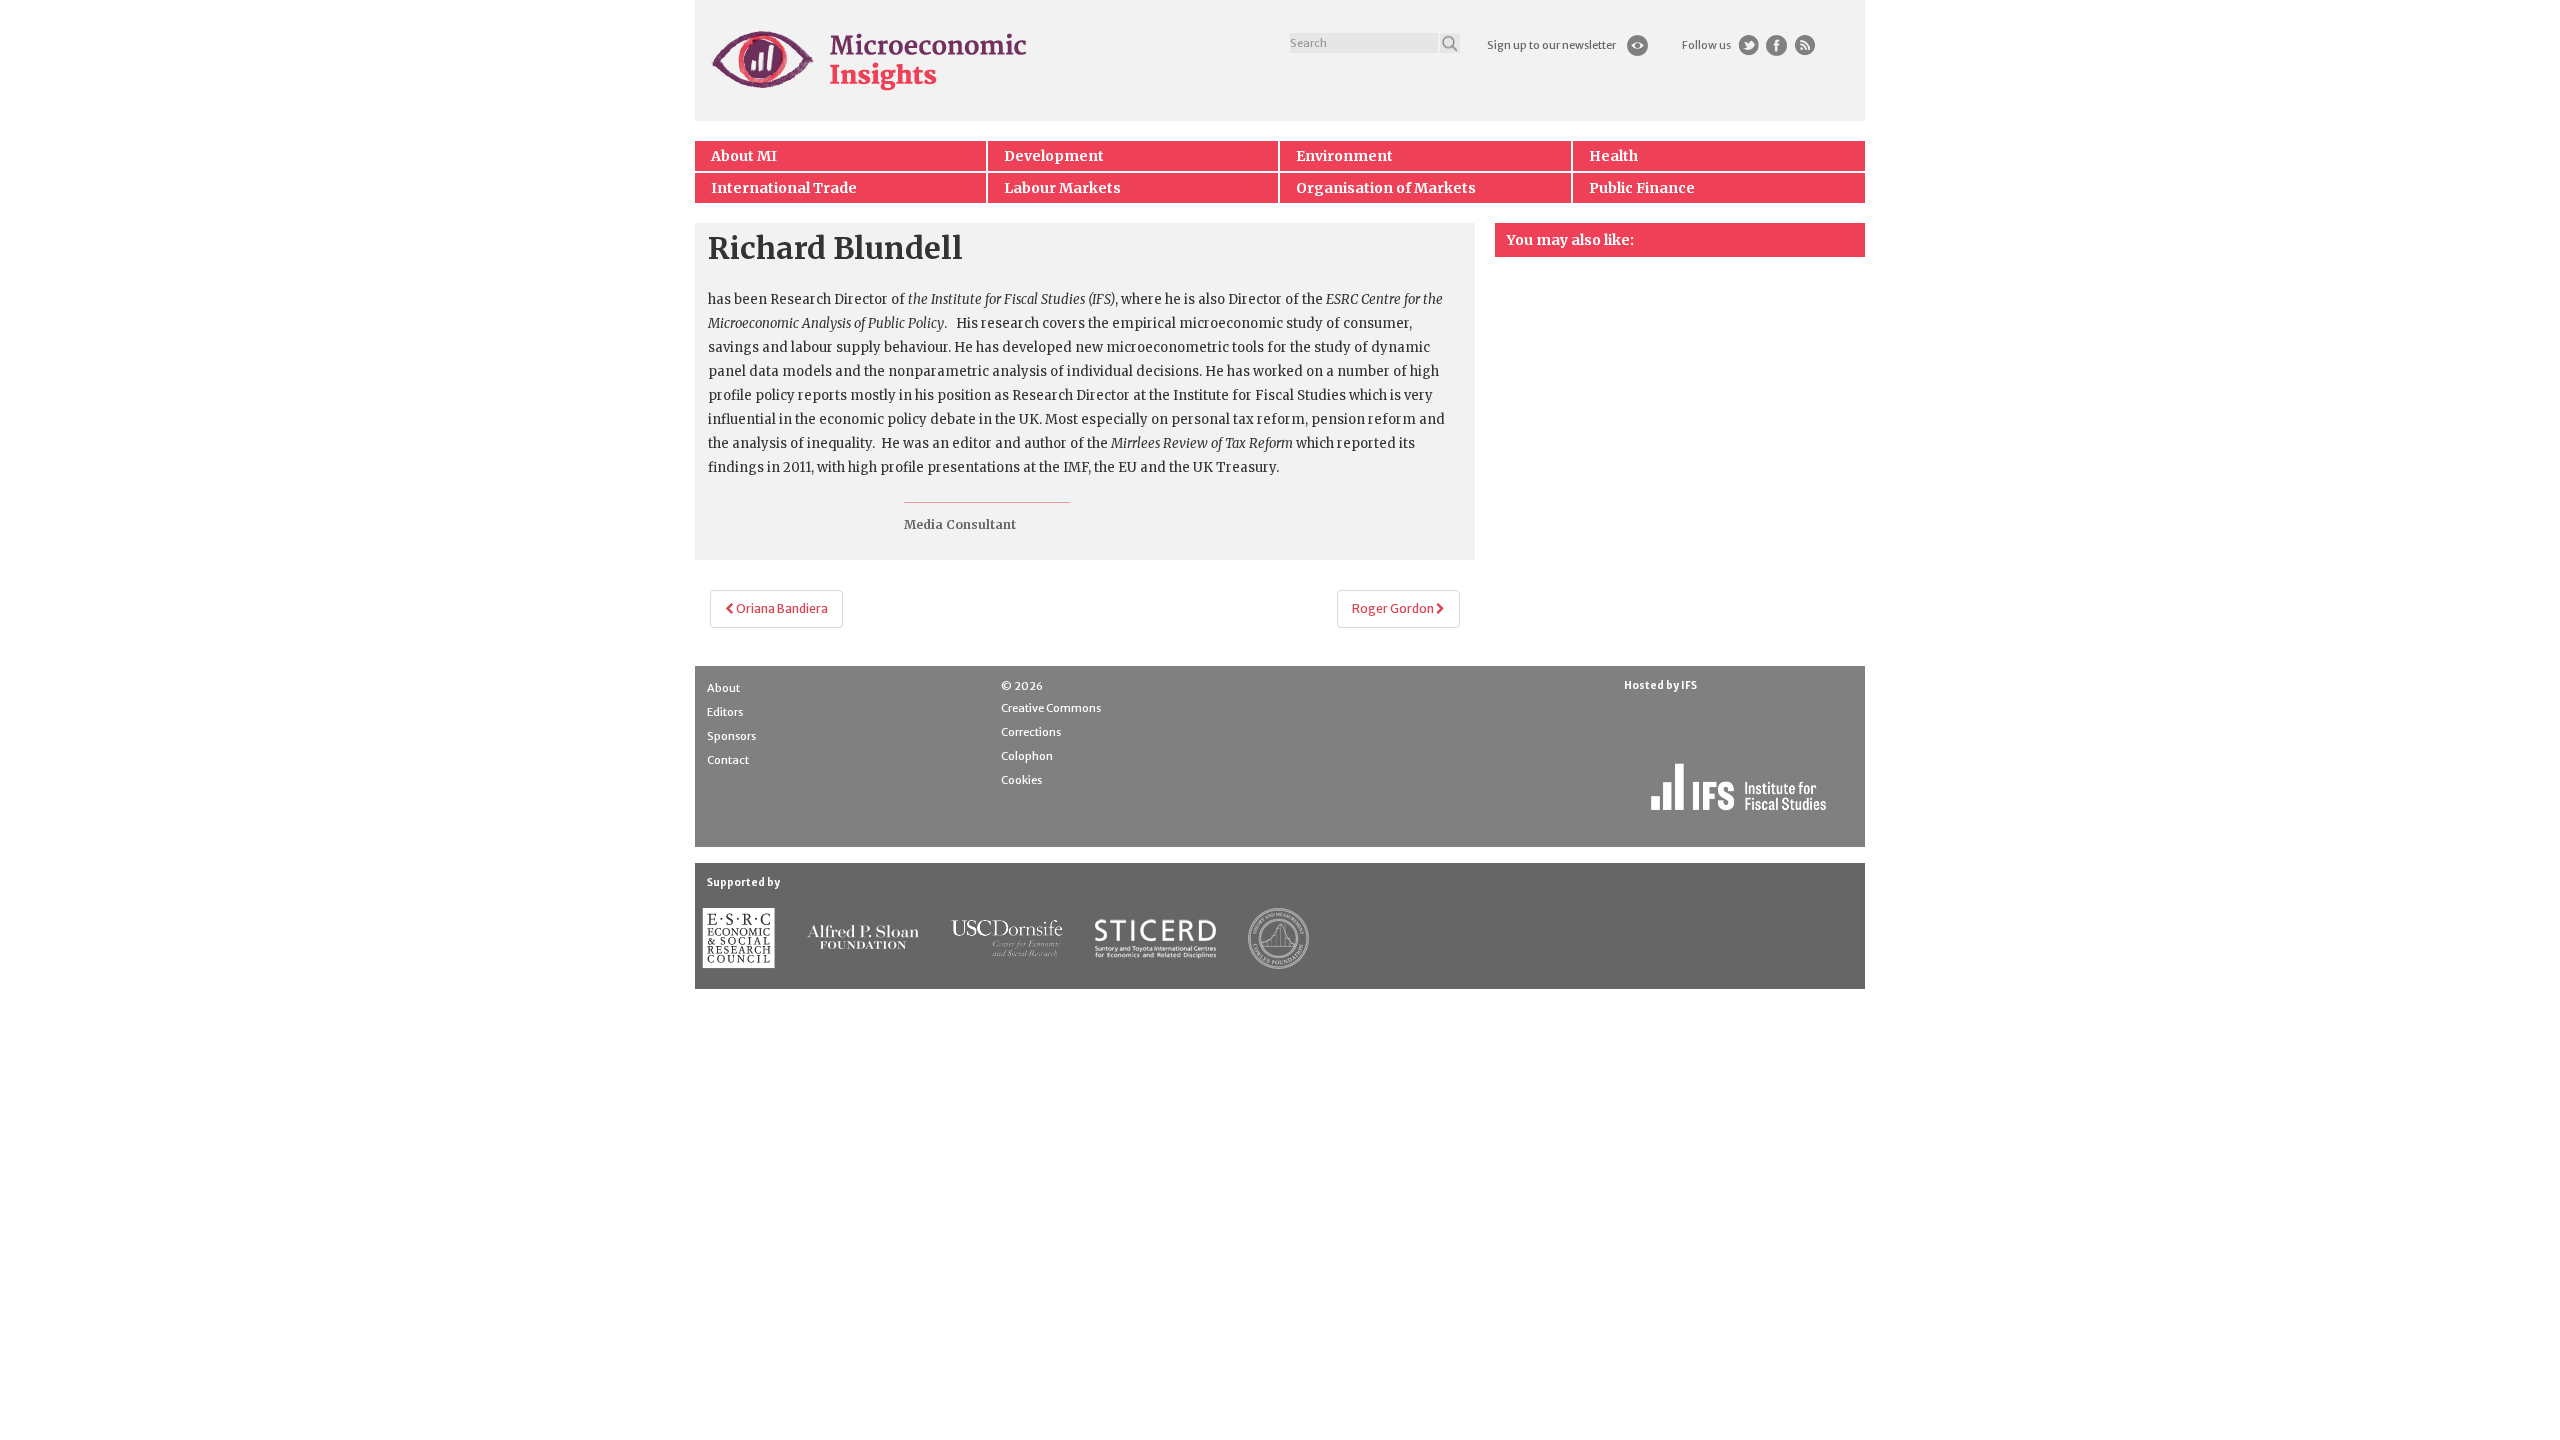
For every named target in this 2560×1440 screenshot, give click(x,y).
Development (1054, 156)
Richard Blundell (835, 248)
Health (1613, 156)
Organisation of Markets (1386, 188)
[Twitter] (1748, 45)
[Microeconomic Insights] (870, 60)
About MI (744, 156)
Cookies (1021, 780)
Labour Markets (1062, 188)
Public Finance (1642, 188)
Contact (728, 760)
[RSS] (1804, 45)
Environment (1344, 156)
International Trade (784, 188)
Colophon (1027, 756)
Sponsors (731, 736)
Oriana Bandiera (781, 608)
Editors (725, 712)
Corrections (1031, 732)
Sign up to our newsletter (1551, 45)
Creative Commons (1051, 708)
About (723, 688)
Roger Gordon (1394, 608)
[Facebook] (1776, 45)
